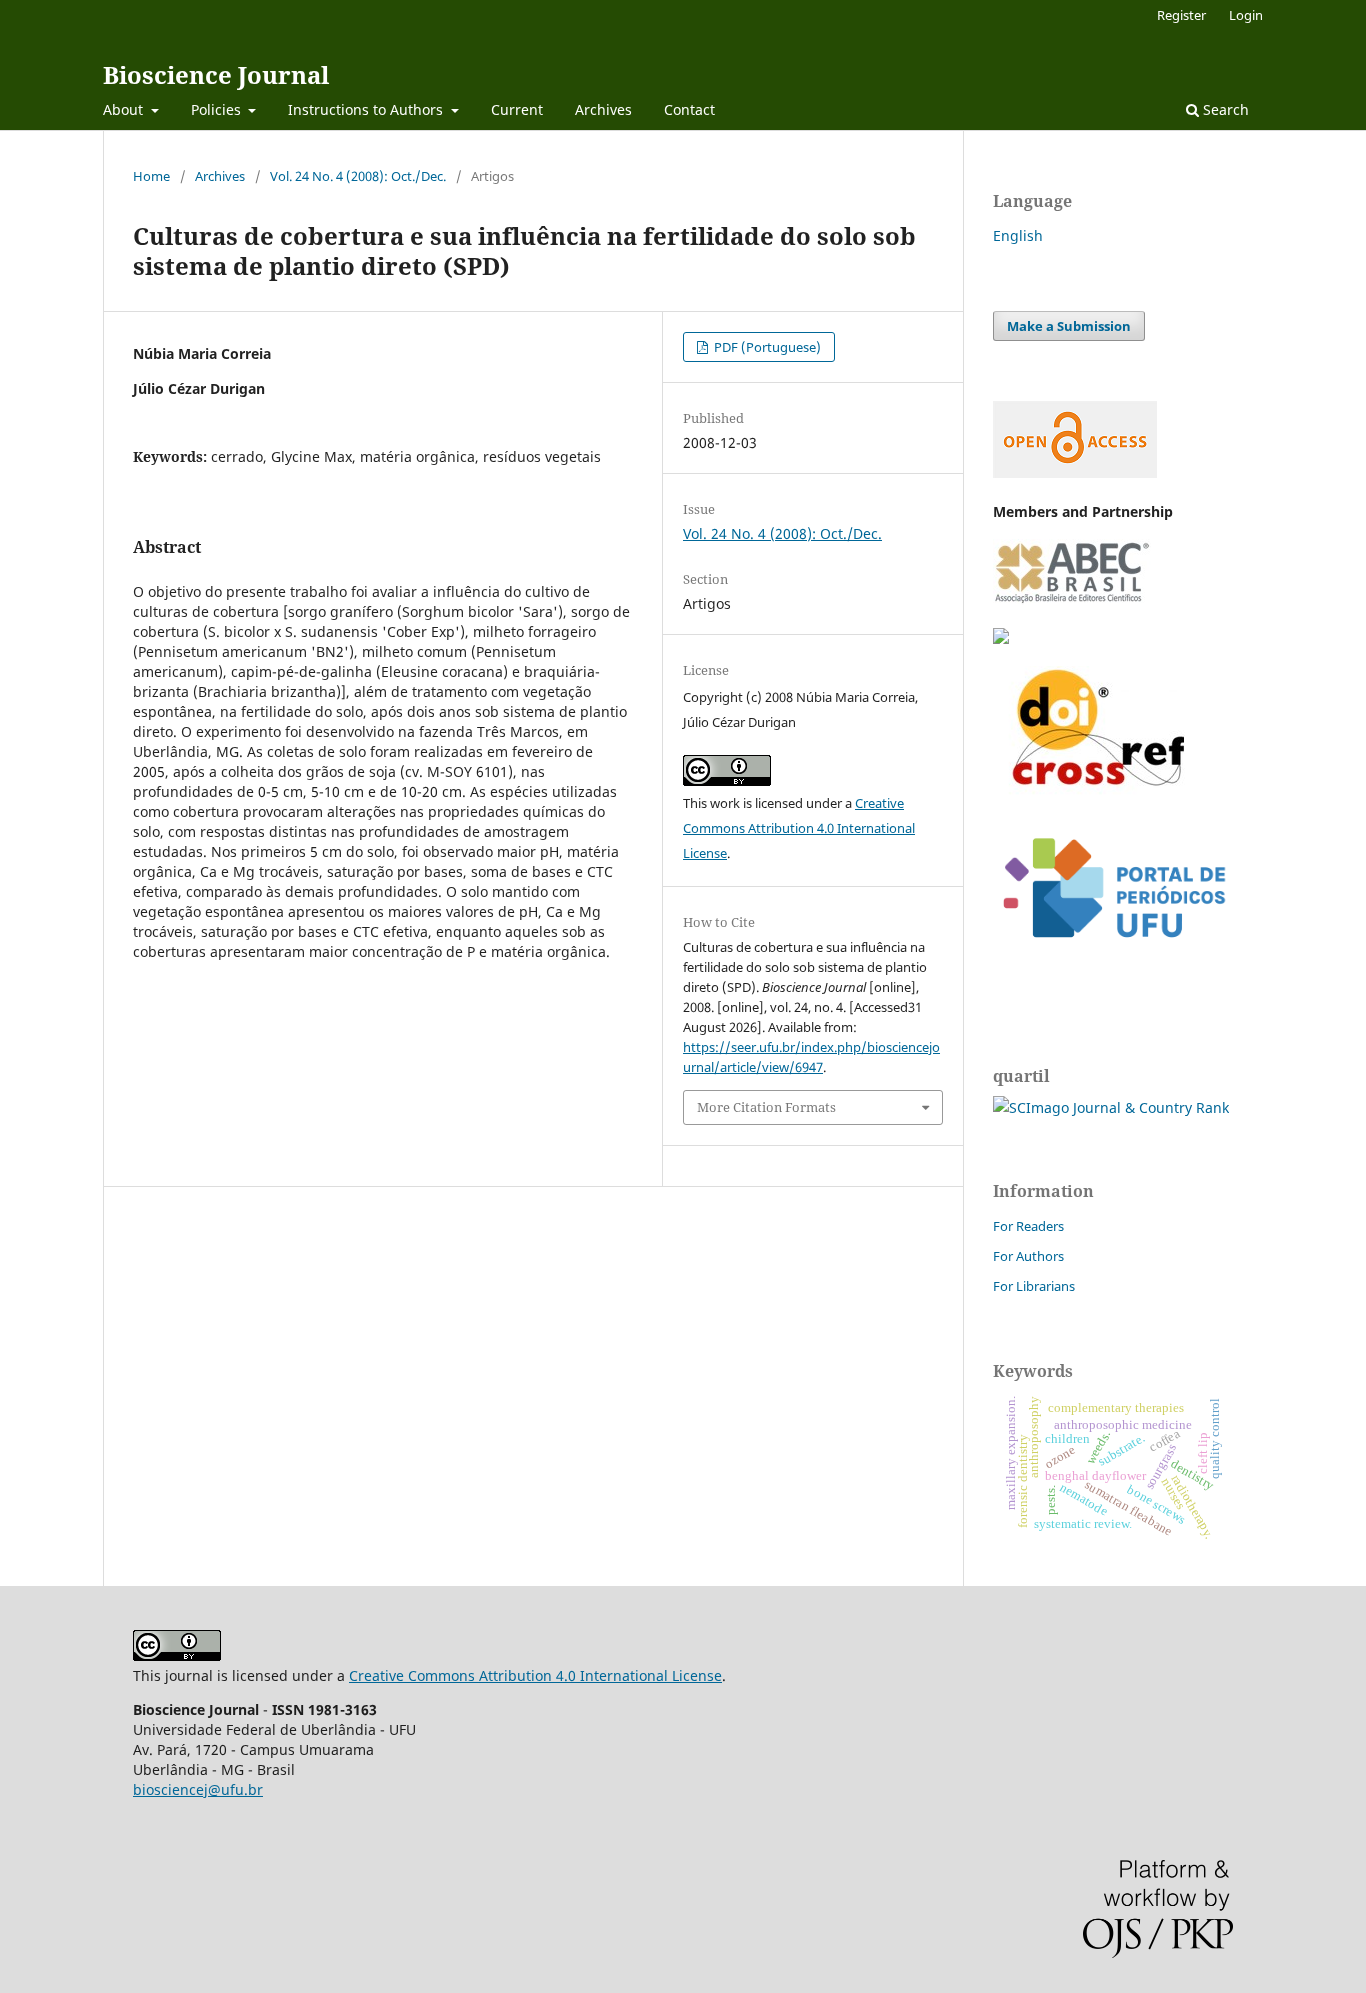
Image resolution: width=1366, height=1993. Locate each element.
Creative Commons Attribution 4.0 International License (799, 828)
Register (1181, 15)
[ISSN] (1001, 638)
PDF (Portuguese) (766, 347)
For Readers (1028, 1226)
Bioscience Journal (216, 74)
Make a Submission (1069, 326)
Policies (218, 109)
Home (151, 176)
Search (1224, 109)
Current (517, 109)
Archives (603, 109)
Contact (689, 109)
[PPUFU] (1113, 953)
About (125, 109)
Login (1246, 15)
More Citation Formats (766, 1107)
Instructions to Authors (367, 109)
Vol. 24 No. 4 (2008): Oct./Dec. (358, 176)
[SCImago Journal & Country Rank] (1111, 1107)
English (1018, 235)
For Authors (1028, 1256)
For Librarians (1034, 1286)
